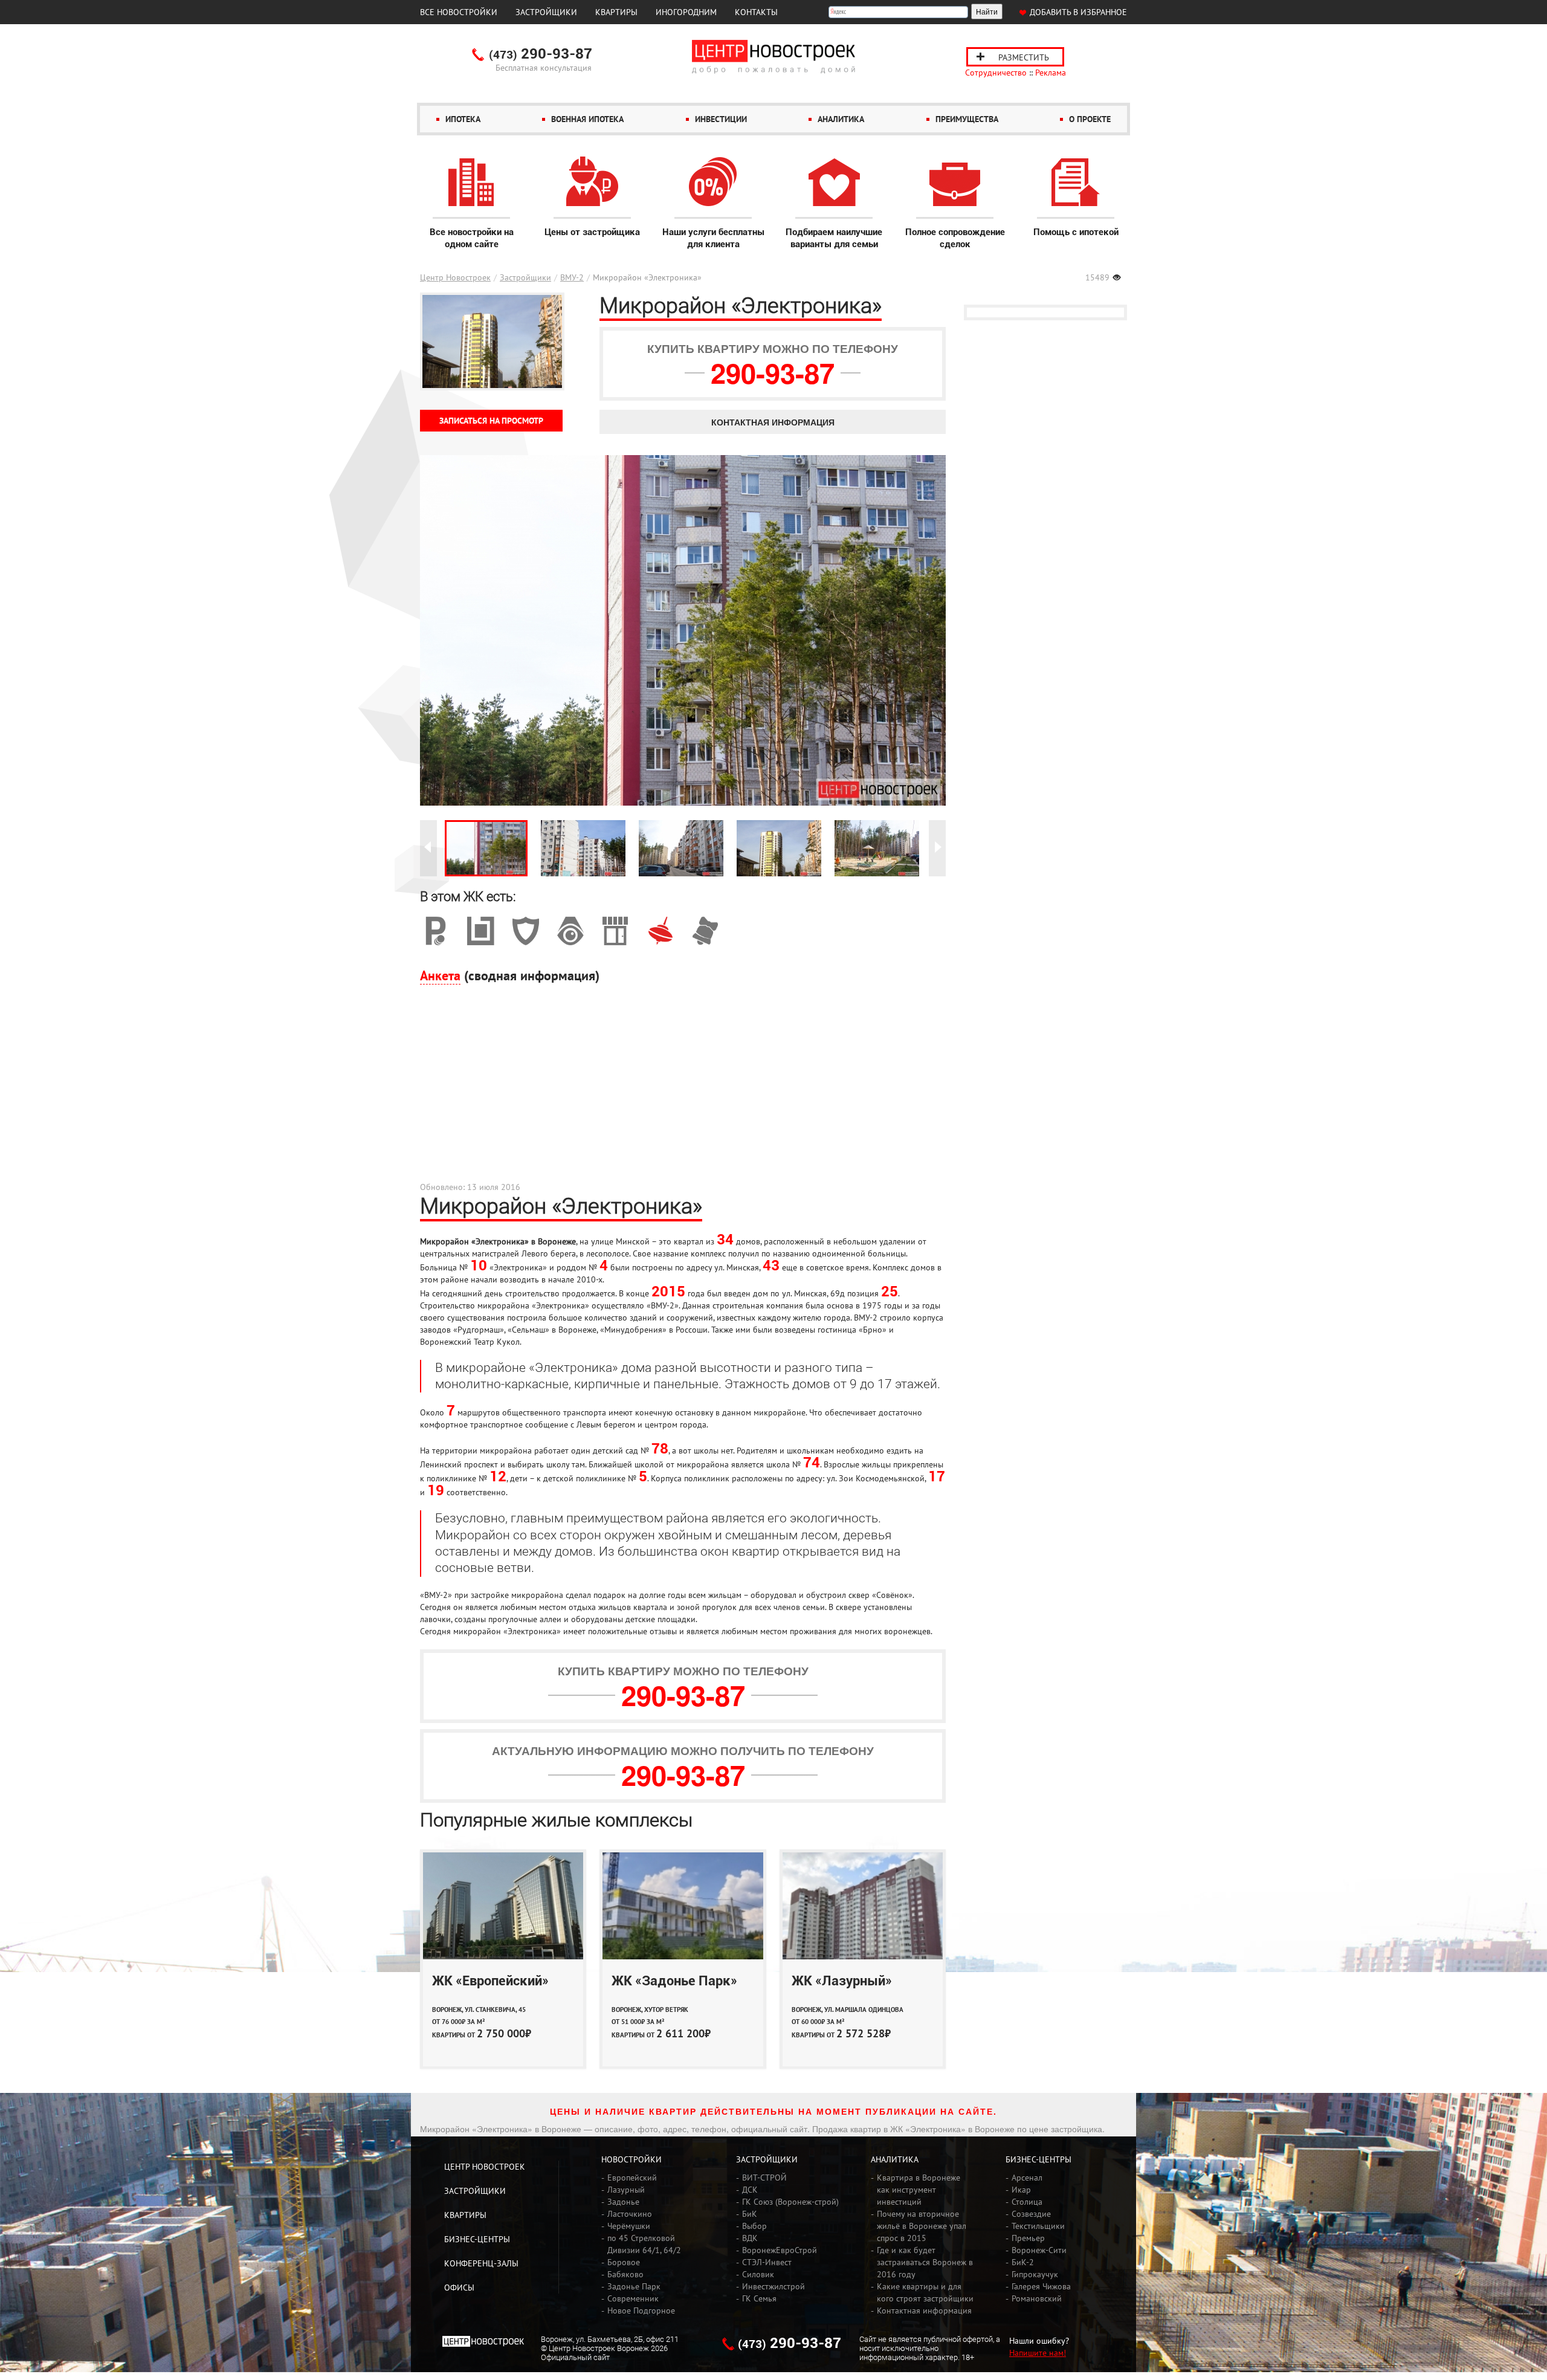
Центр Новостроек (455, 277)
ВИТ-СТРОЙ (764, 2178)
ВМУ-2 (572, 277)
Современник (633, 2298)
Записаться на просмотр (491, 421)
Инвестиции (721, 119)
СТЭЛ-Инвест (767, 2262)
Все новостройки (459, 12)
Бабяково (625, 2274)
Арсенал (1027, 2178)
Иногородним (686, 12)
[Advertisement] (683, 1090)
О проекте (1090, 119)
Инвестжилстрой (773, 2286)
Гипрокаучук (1035, 2274)
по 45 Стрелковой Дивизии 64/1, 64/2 (644, 2244)
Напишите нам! (1038, 2353)
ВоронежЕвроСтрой (780, 2250)
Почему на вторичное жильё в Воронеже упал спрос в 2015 (922, 2226)
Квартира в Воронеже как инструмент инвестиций (919, 2190)
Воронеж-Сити (1039, 2250)
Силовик (758, 2274)
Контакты (756, 12)
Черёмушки (629, 2226)
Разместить (1024, 57)
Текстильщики (1038, 2226)
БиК (750, 2214)
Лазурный (626, 2190)
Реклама (1051, 73)
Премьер (1028, 2238)
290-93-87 (541, 54)
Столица (1027, 2202)
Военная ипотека (587, 119)
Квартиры (616, 12)
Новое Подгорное (641, 2310)
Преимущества (967, 119)
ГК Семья (759, 2298)
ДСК (750, 2190)
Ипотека (463, 119)
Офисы (459, 2288)
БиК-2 (1023, 2262)
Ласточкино (630, 2214)
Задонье (623, 2202)
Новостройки (631, 2159)
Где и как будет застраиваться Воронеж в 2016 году (925, 2262)
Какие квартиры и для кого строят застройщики (925, 2292)
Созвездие (1031, 2214)
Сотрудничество (996, 73)
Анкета (440, 975)
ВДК (750, 2238)
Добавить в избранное (1078, 12)
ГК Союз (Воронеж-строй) (790, 2202)
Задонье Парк (634, 2286)
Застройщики (546, 12)
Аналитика (841, 119)
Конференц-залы (481, 2263)
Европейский (632, 2178)
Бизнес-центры (477, 2239)
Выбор (754, 2226)
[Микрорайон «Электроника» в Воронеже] (486, 848)
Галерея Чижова (1041, 2286)
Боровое (624, 2262)
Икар (1021, 2190)
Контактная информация (773, 422)
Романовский (1037, 2298)
